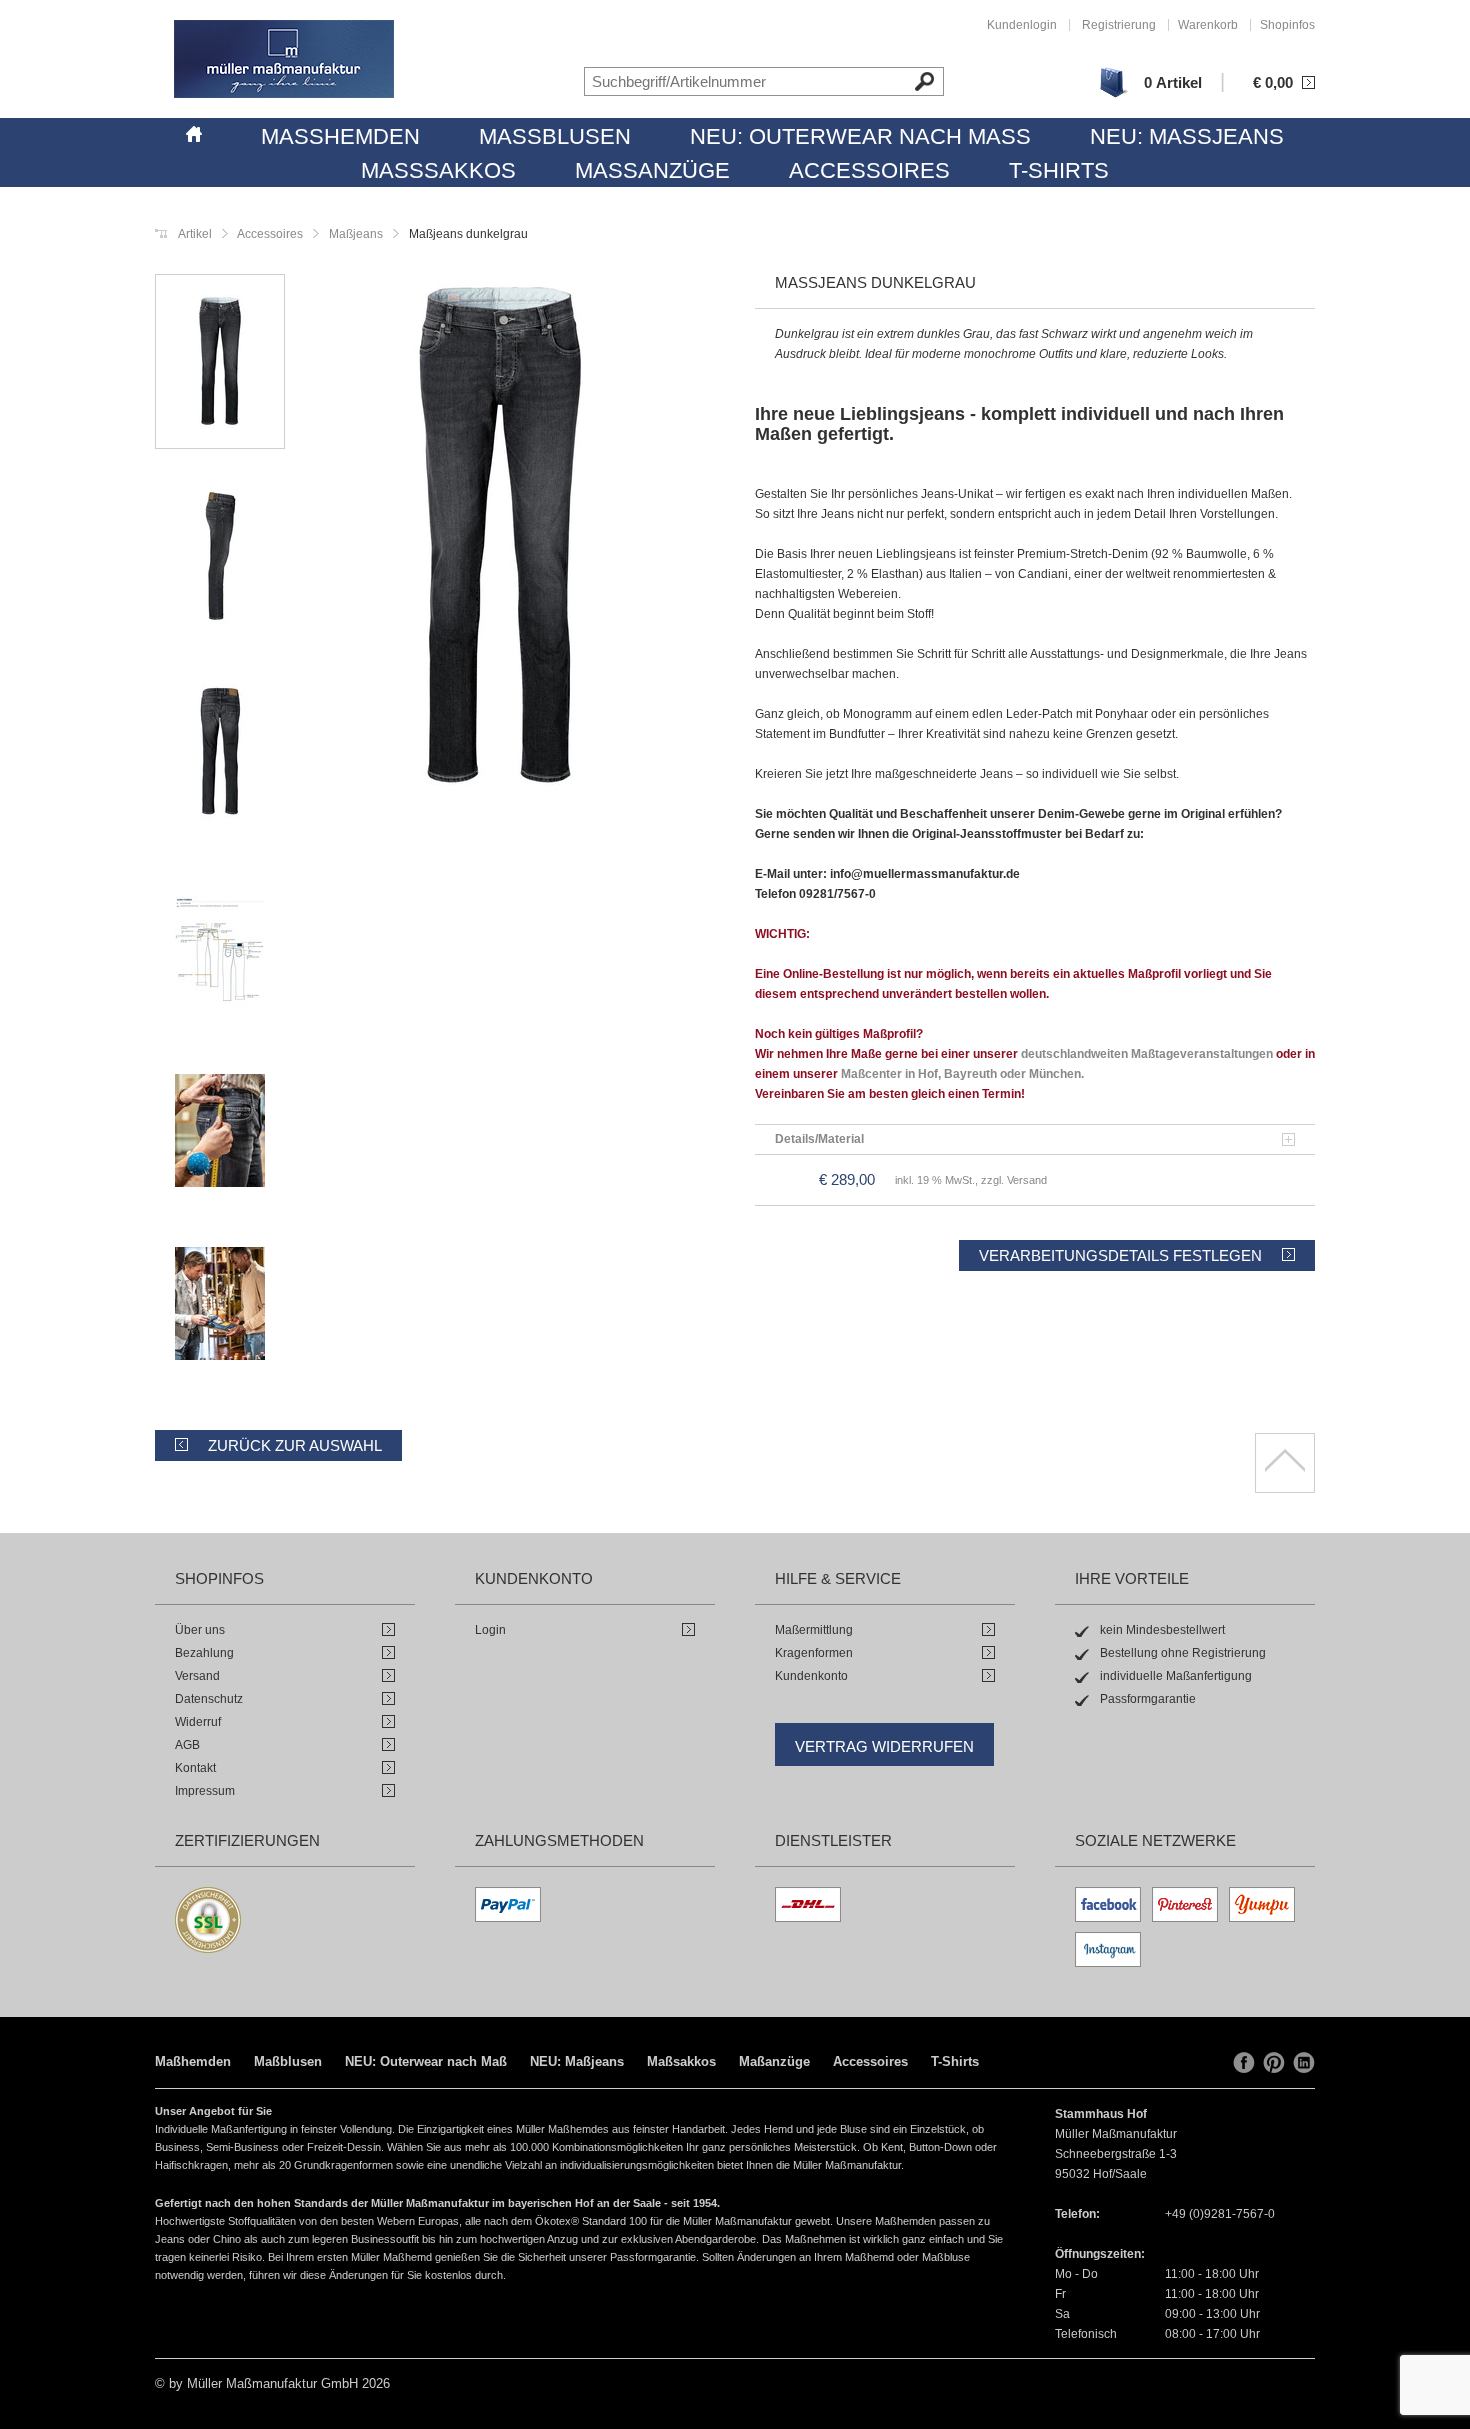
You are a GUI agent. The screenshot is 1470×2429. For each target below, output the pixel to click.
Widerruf (198, 1722)
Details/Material (819, 1139)
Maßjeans (354, 234)
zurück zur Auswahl (295, 1445)
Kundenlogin (1022, 25)
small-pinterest (1274, 2063)
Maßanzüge (652, 170)
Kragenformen (814, 1653)
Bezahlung (204, 1653)
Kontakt (195, 1768)
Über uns (200, 1630)
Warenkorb (1208, 25)
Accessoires (869, 170)
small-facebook (1244, 2063)
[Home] (194, 131)
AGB (187, 1745)
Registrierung (1119, 25)
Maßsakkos (438, 170)
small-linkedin (1304, 2063)
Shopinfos (1287, 25)
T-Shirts (1059, 170)
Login (490, 1630)
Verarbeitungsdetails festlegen (1120, 1255)
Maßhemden (340, 136)
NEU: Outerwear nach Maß (860, 136)
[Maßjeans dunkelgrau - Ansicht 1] (500, 539)
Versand (197, 1676)
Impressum (205, 1791)
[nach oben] (1285, 1463)
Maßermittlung (814, 1630)
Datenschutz (209, 1699)
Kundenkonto (811, 1676)
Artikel (195, 234)
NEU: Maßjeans (1187, 136)
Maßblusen (555, 136)
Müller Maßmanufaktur (284, 59)
